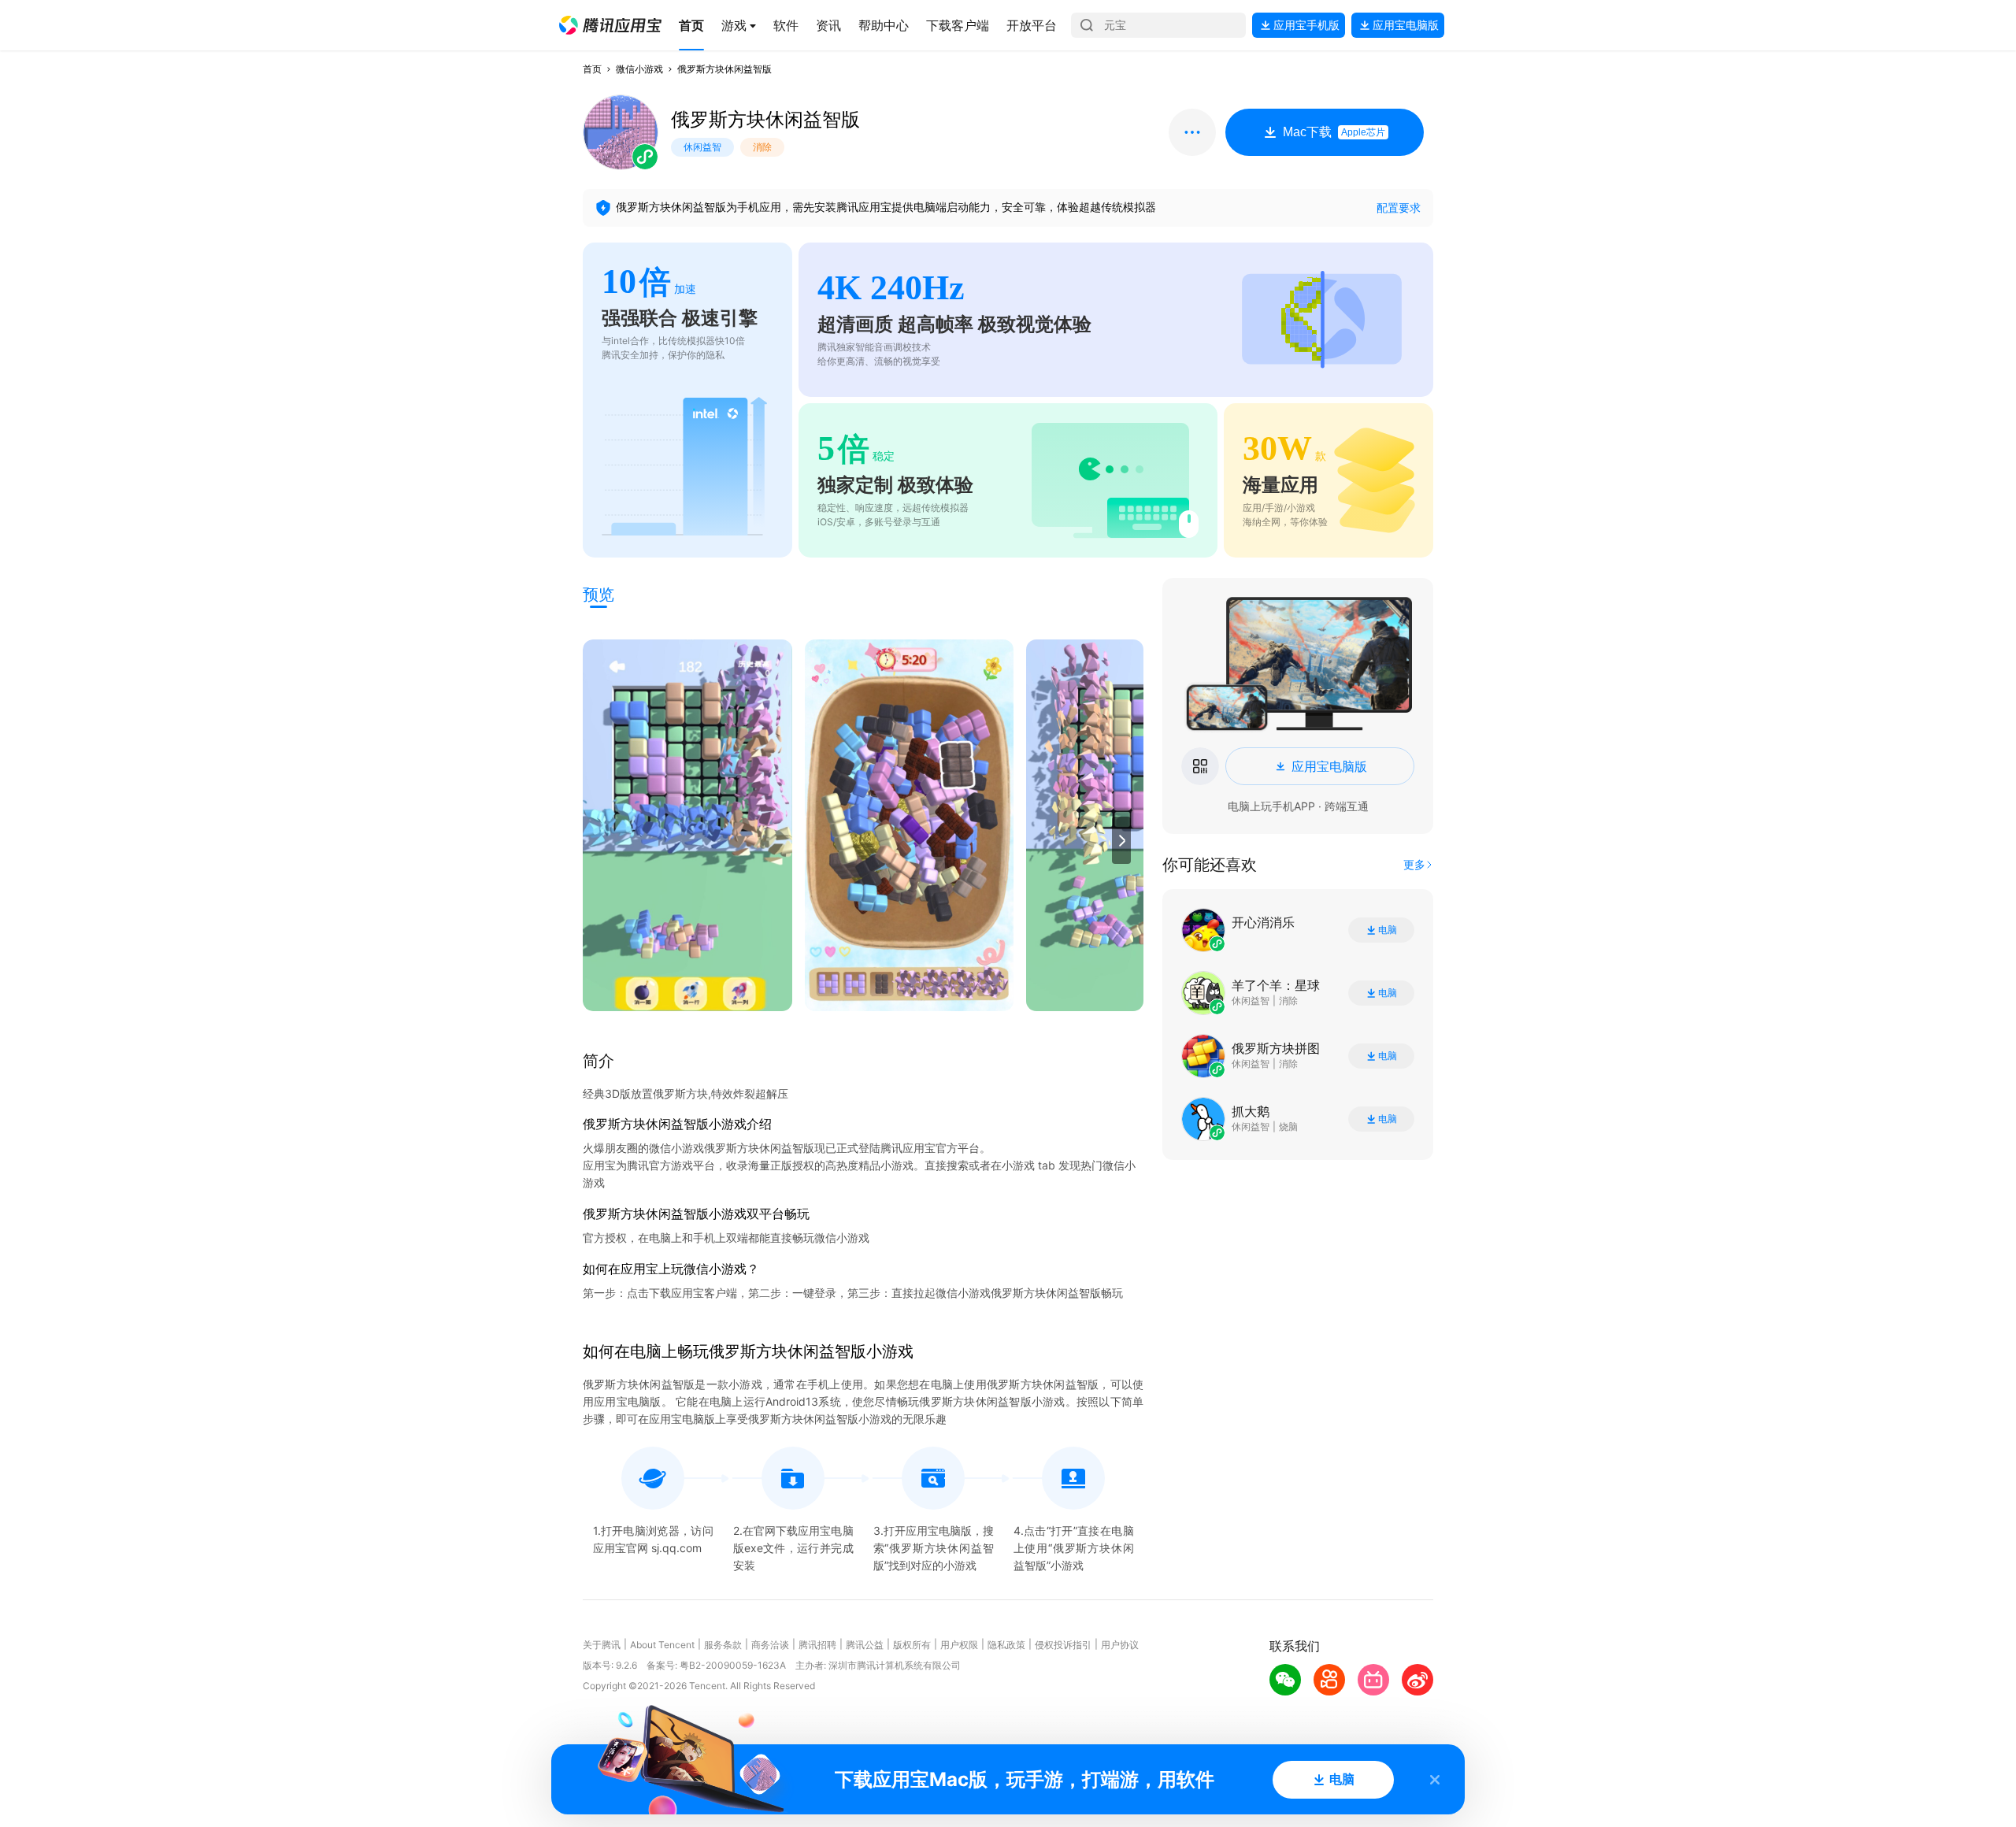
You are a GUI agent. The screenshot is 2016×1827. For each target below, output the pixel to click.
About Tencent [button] (662, 1645)
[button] (610, 25)
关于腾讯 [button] (602, 1645)
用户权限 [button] (959, 1645)
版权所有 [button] (912, 1645)
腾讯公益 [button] (865, 1645)
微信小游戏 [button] (639, 69)
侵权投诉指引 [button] (1063, 1645)
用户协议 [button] (1120, 1645)
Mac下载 (1334, 132)
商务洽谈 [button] (770, 1645)
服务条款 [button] (723, 1645)
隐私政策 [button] (1006, 1645)
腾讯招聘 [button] (817, 1645)
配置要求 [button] (1399, 208)
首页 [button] (592, 69)
